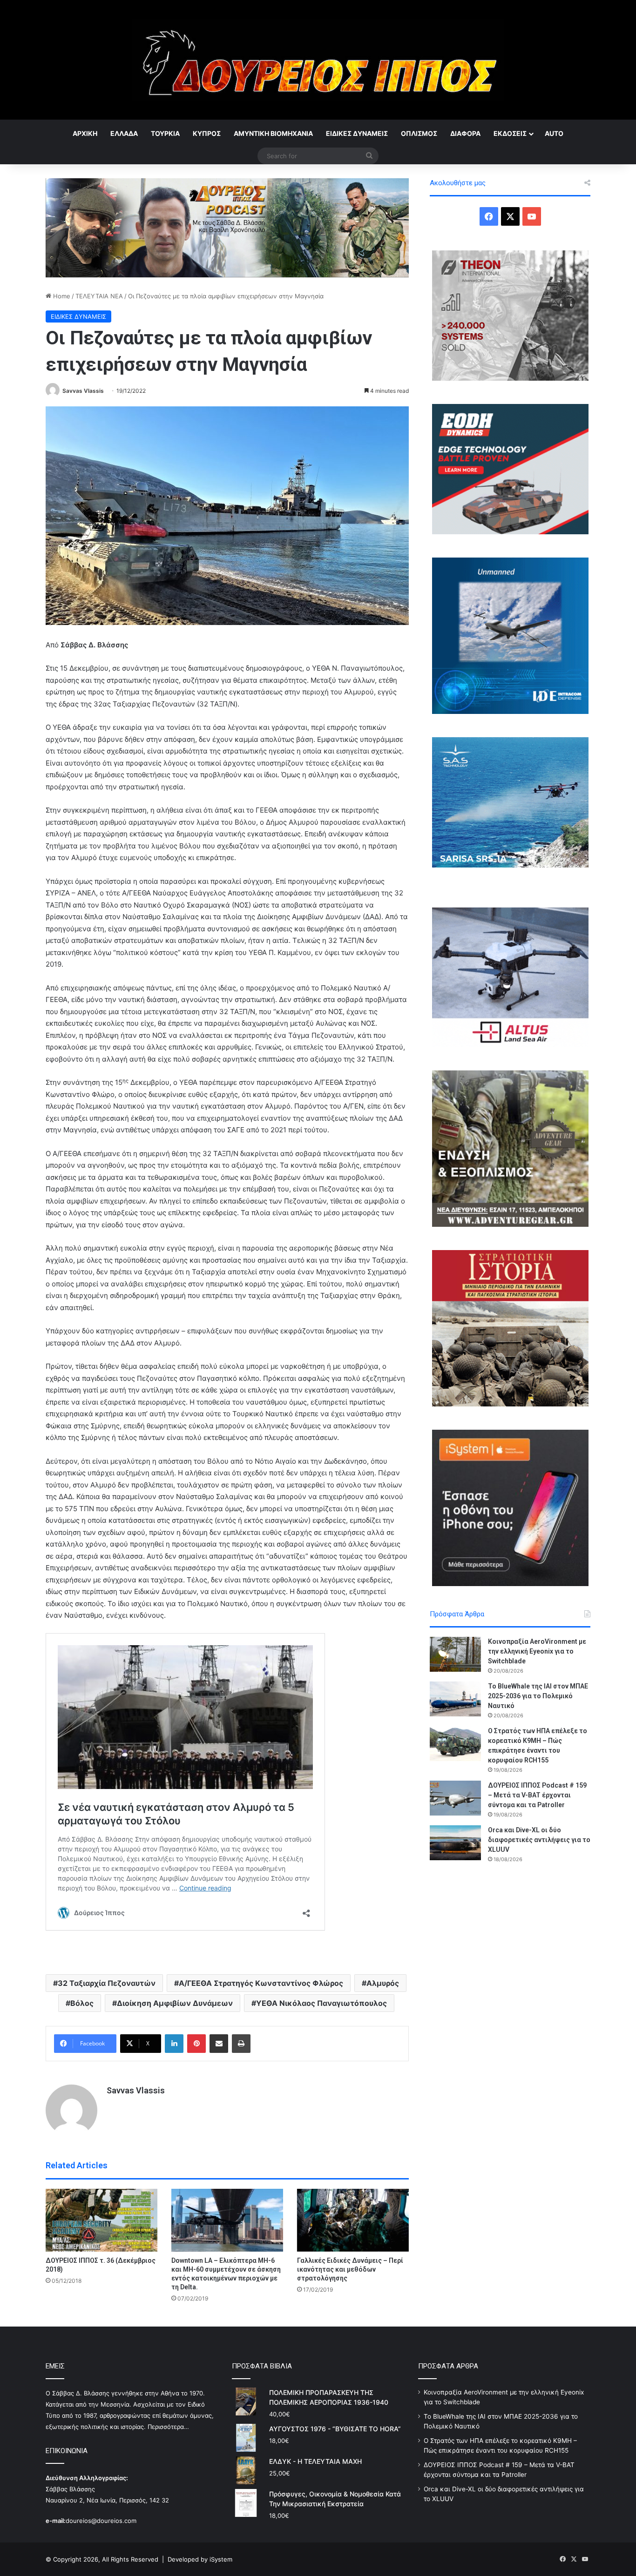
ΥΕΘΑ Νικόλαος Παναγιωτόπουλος (321, 2003)
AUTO (554, 133)
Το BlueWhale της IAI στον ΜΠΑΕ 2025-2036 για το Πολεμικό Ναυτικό (538, 1696)
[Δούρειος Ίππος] (318, 60)
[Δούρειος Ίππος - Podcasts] (227, 227)
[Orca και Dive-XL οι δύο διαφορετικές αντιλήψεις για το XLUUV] (455, 1843)
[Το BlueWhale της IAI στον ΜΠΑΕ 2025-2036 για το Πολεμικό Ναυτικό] (455, 1699)
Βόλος (82, 2003)
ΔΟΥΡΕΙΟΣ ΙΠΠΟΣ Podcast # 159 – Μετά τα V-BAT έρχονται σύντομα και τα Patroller (537, 1795)
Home (61, 296)
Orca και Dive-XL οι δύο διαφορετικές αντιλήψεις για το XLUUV (539, 1840)
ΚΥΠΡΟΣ (207, 133)
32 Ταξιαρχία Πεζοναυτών (107, 1983)
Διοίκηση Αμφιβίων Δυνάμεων (175, 2003)
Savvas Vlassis (83, 391)
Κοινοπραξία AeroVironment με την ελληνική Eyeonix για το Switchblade (537, 1651)
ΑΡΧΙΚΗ (85, 133)
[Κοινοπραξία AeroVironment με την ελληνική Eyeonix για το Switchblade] (455, 1654)
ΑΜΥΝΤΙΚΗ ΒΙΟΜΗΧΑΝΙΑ (273, 133)
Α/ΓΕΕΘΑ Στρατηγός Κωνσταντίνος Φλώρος (261, 1983)
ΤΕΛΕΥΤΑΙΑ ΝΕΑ (99, 296)
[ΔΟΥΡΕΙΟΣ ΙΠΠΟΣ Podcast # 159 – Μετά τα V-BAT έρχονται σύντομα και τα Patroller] (455, 1798)
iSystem (221, 2559)
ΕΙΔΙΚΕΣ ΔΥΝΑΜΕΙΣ (357, 133)
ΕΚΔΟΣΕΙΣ (510, 133)
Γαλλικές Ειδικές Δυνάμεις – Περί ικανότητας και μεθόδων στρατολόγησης (350, 2269)
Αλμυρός (383, 1983)
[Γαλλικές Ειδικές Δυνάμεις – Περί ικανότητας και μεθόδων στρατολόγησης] (353, 2220)
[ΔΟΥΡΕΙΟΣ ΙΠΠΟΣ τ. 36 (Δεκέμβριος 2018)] (101, 2220)
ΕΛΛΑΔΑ (124, 133)
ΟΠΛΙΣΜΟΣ (419, 133)
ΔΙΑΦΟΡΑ (465, 133)
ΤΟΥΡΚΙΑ (165, 133)
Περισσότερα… (168, 2427)
